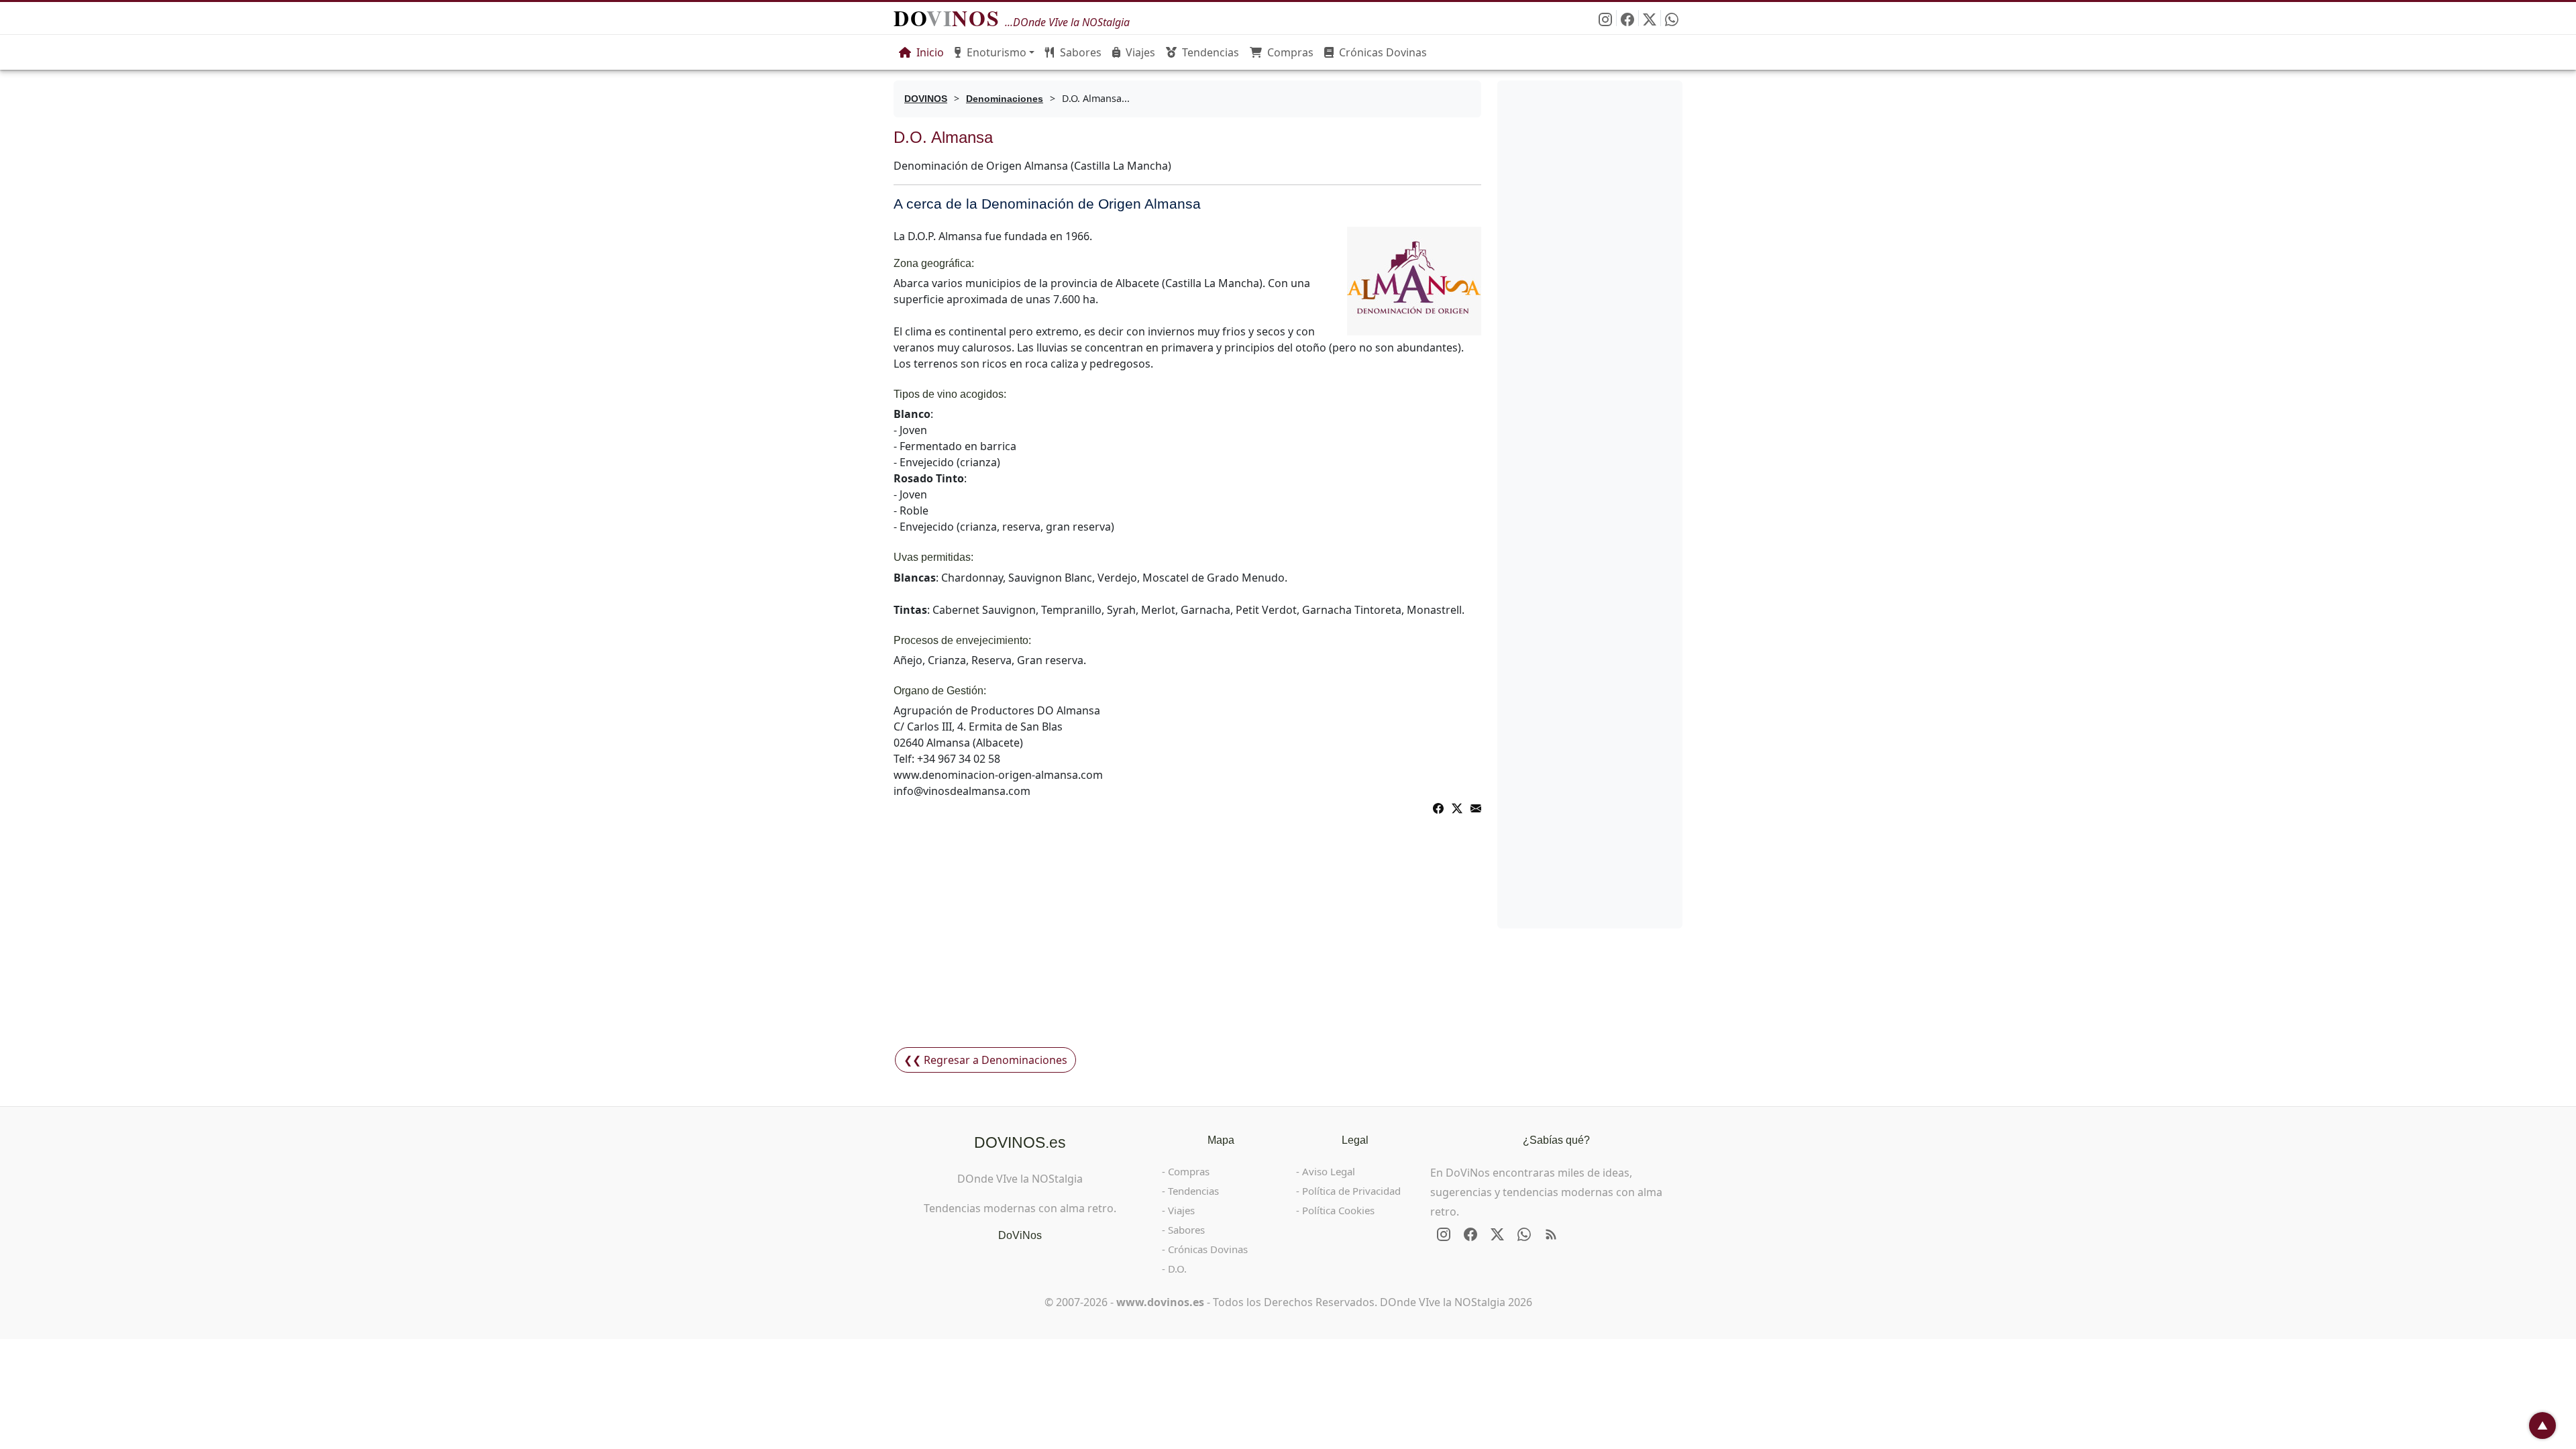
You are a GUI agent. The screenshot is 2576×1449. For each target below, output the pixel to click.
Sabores (1081, 52)
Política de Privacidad (1351, 1191)
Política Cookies (1338, 1210)
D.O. (1177, 1269)
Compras (1290, 52)
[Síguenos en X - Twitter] (1650, 18)
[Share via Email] (1476, 807)
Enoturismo (997, 52)
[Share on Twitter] (1457, 807)
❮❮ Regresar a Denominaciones (985, 1060)
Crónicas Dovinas (1383, 52)
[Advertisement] (1187, 941)
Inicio (930, 52)
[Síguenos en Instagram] (1606, 18)
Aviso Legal (1329, 1171)
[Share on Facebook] (1438, 807)
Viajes (1140, 52)
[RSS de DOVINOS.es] (1551, 1234)
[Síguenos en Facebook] (1628, 18)
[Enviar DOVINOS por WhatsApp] (1672, 18)
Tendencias (1211, 52)
